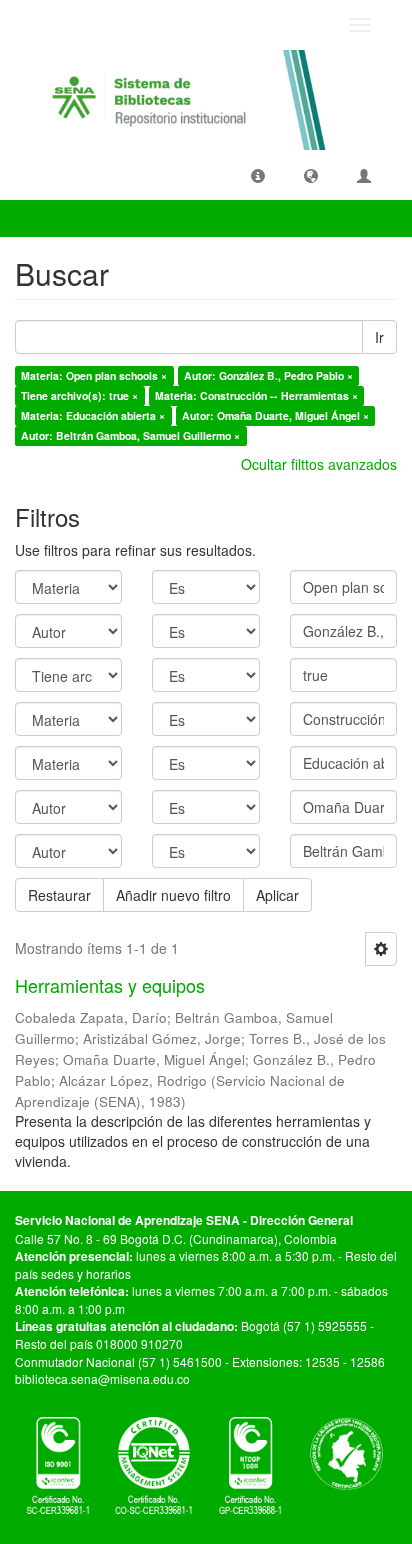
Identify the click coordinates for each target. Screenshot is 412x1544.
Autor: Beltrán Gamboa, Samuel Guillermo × (130, 435)
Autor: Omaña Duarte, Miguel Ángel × (275, 415)
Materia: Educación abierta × (93, 415)
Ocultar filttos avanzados (319, 464)
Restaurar (59, 895)
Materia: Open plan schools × (94, 375)
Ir (379, 337)
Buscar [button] (54, 218)
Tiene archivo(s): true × (79, 395)
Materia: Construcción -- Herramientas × (256, 395)
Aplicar (277, 895)
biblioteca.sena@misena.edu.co (102, 1378)
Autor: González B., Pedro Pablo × (268, 375)
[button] (258, 175)
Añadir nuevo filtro (173, 895)
